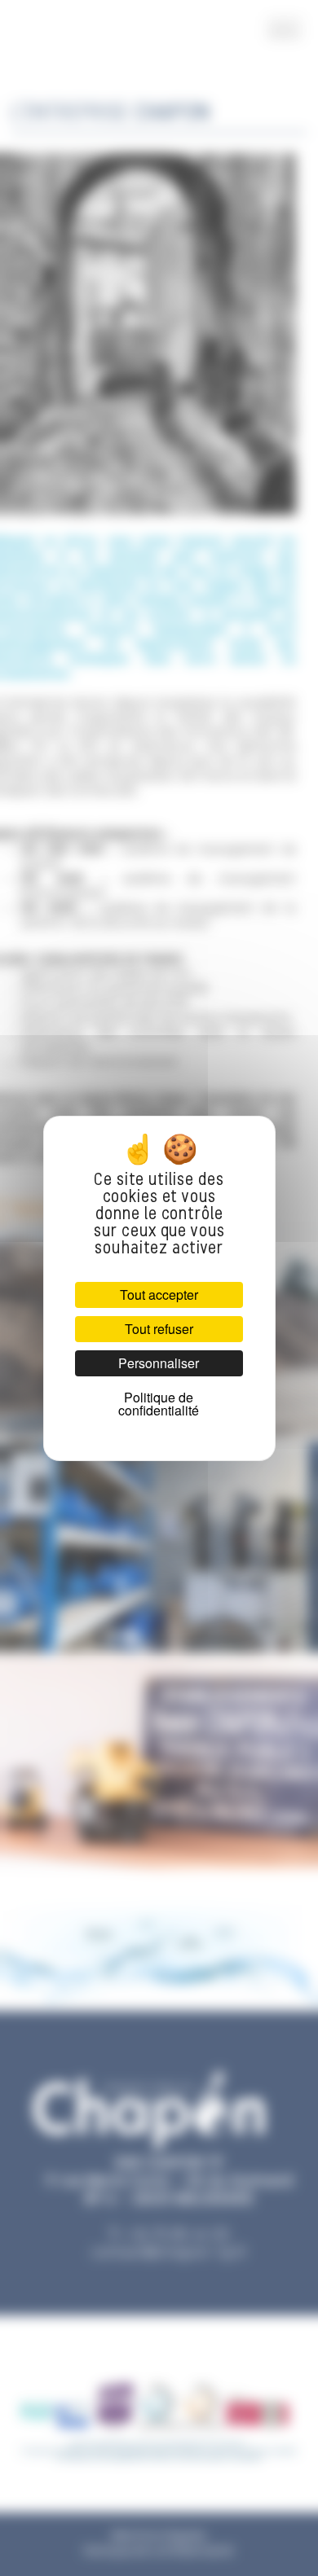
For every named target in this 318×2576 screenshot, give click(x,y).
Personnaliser (159, 1363)
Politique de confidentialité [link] (159, 1404)
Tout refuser (159, 1329)
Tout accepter (159, 1295)
